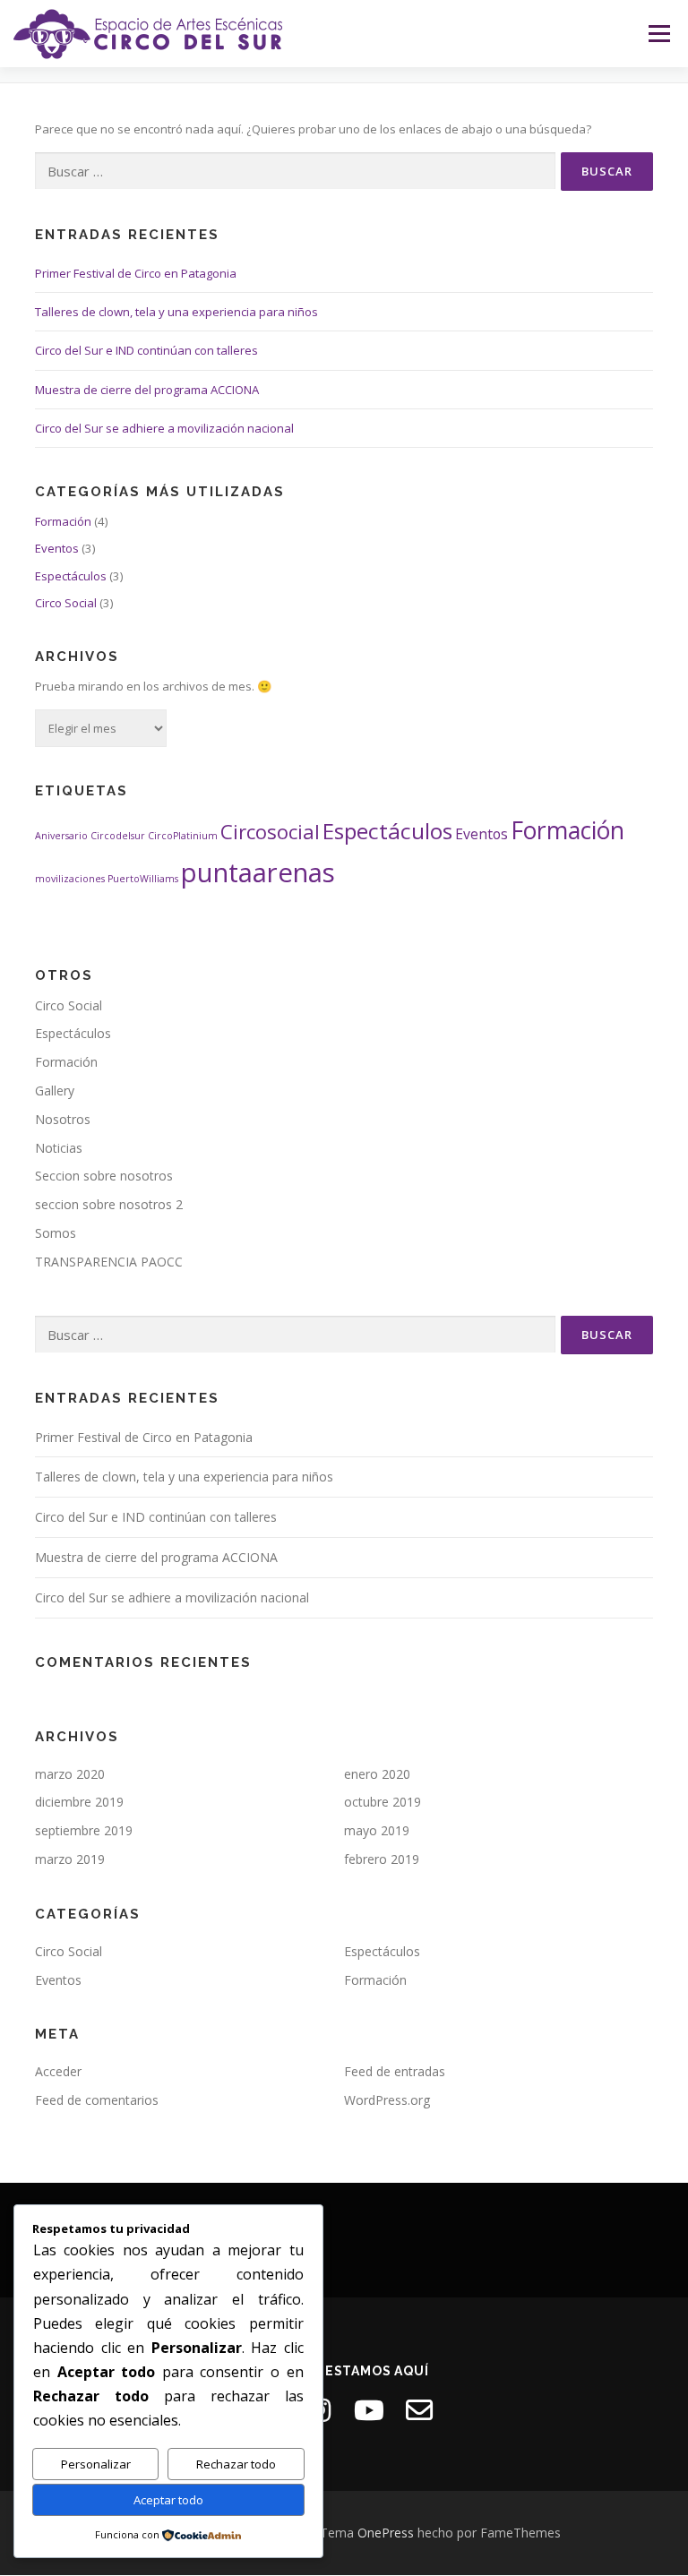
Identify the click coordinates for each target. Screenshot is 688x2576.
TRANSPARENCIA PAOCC (109, 1262)
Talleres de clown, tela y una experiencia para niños (176, 312)
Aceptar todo (168, 2500)
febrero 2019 (382, 1859)
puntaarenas (258, 872)
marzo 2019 (70, 1859)
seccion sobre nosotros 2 (109, 1204)
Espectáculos (71, 576)
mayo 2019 (377, 1830)
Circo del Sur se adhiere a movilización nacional (164, 428)
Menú (659, 33)
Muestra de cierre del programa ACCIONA (147, 390)
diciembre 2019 (79, 1802)
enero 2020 (377, 1774)
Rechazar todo (236, 2464)
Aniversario (61, 836)
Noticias (59, 1148)
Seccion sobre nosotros (104, 1176)
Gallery (55, 1091)
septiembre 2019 (84, 1830)
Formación (63, 521)
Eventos (57, 548)
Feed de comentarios (97, 2100)
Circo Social (66, 603)
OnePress (386, 2533)
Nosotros (63, 1119)
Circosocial (270, 831)
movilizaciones (70, 879)
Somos (56, 1233)
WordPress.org (387, 2100)
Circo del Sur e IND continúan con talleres (146, 350)
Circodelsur (118, 836)
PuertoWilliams (143, 879)
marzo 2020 (70, 1774)
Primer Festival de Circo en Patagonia (136, 273)
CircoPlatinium (183, 836)
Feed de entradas (395, 2071)
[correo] (419, 2410)
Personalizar (96, 2464)
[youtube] (369, 2410)
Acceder (58, 2071)
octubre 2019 (383, 1802)
